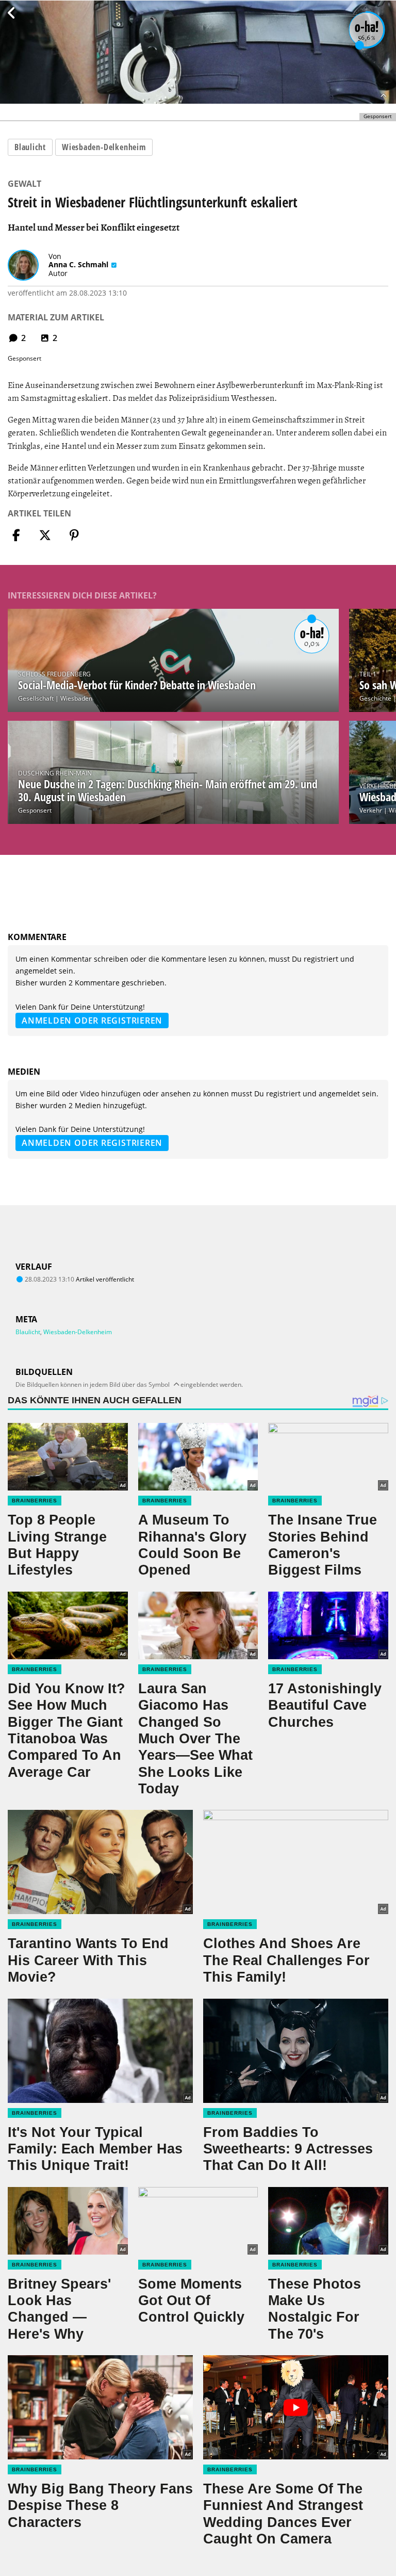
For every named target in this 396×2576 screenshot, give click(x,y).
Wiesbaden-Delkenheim (104, 147)
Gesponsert (35, 810)
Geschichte (375, 698)
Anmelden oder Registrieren (92, 1020)
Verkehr (371, 810)
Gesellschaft (36, 698)
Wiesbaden (76, 698)
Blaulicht (30, 147)
